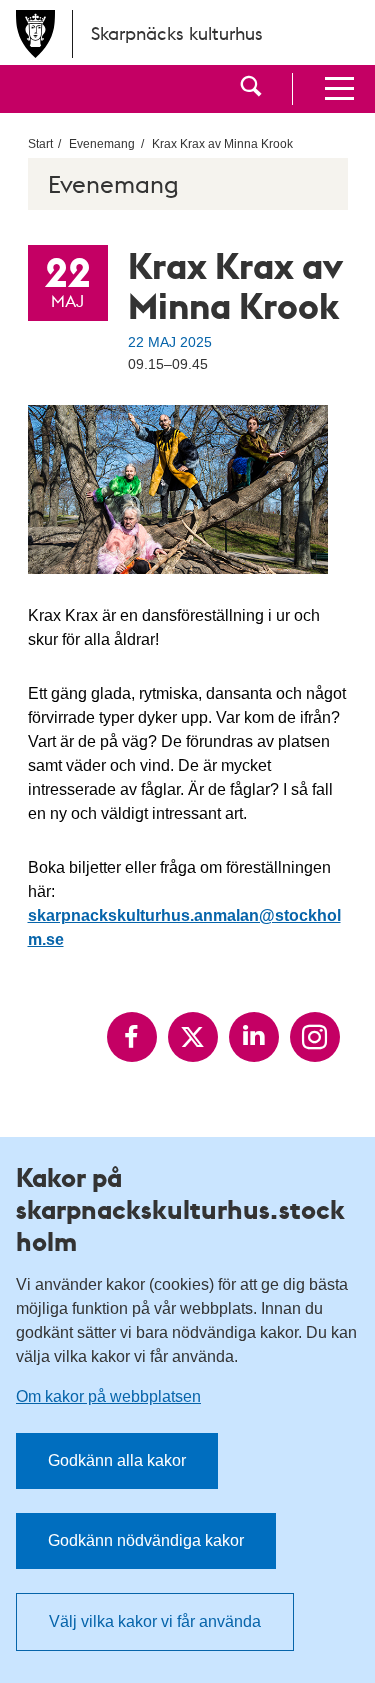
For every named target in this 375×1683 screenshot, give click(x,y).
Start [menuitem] (40, 144)
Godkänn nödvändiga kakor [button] (146, 1540)
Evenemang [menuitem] (102, 144)
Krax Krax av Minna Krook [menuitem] (222, 144)
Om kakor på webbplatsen (108, 1396)
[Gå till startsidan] (36, 34)
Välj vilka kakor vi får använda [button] (155, 1621)
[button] (251, 89)
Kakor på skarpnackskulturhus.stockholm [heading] (180, 1209)
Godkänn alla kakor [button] (117, 1460)
